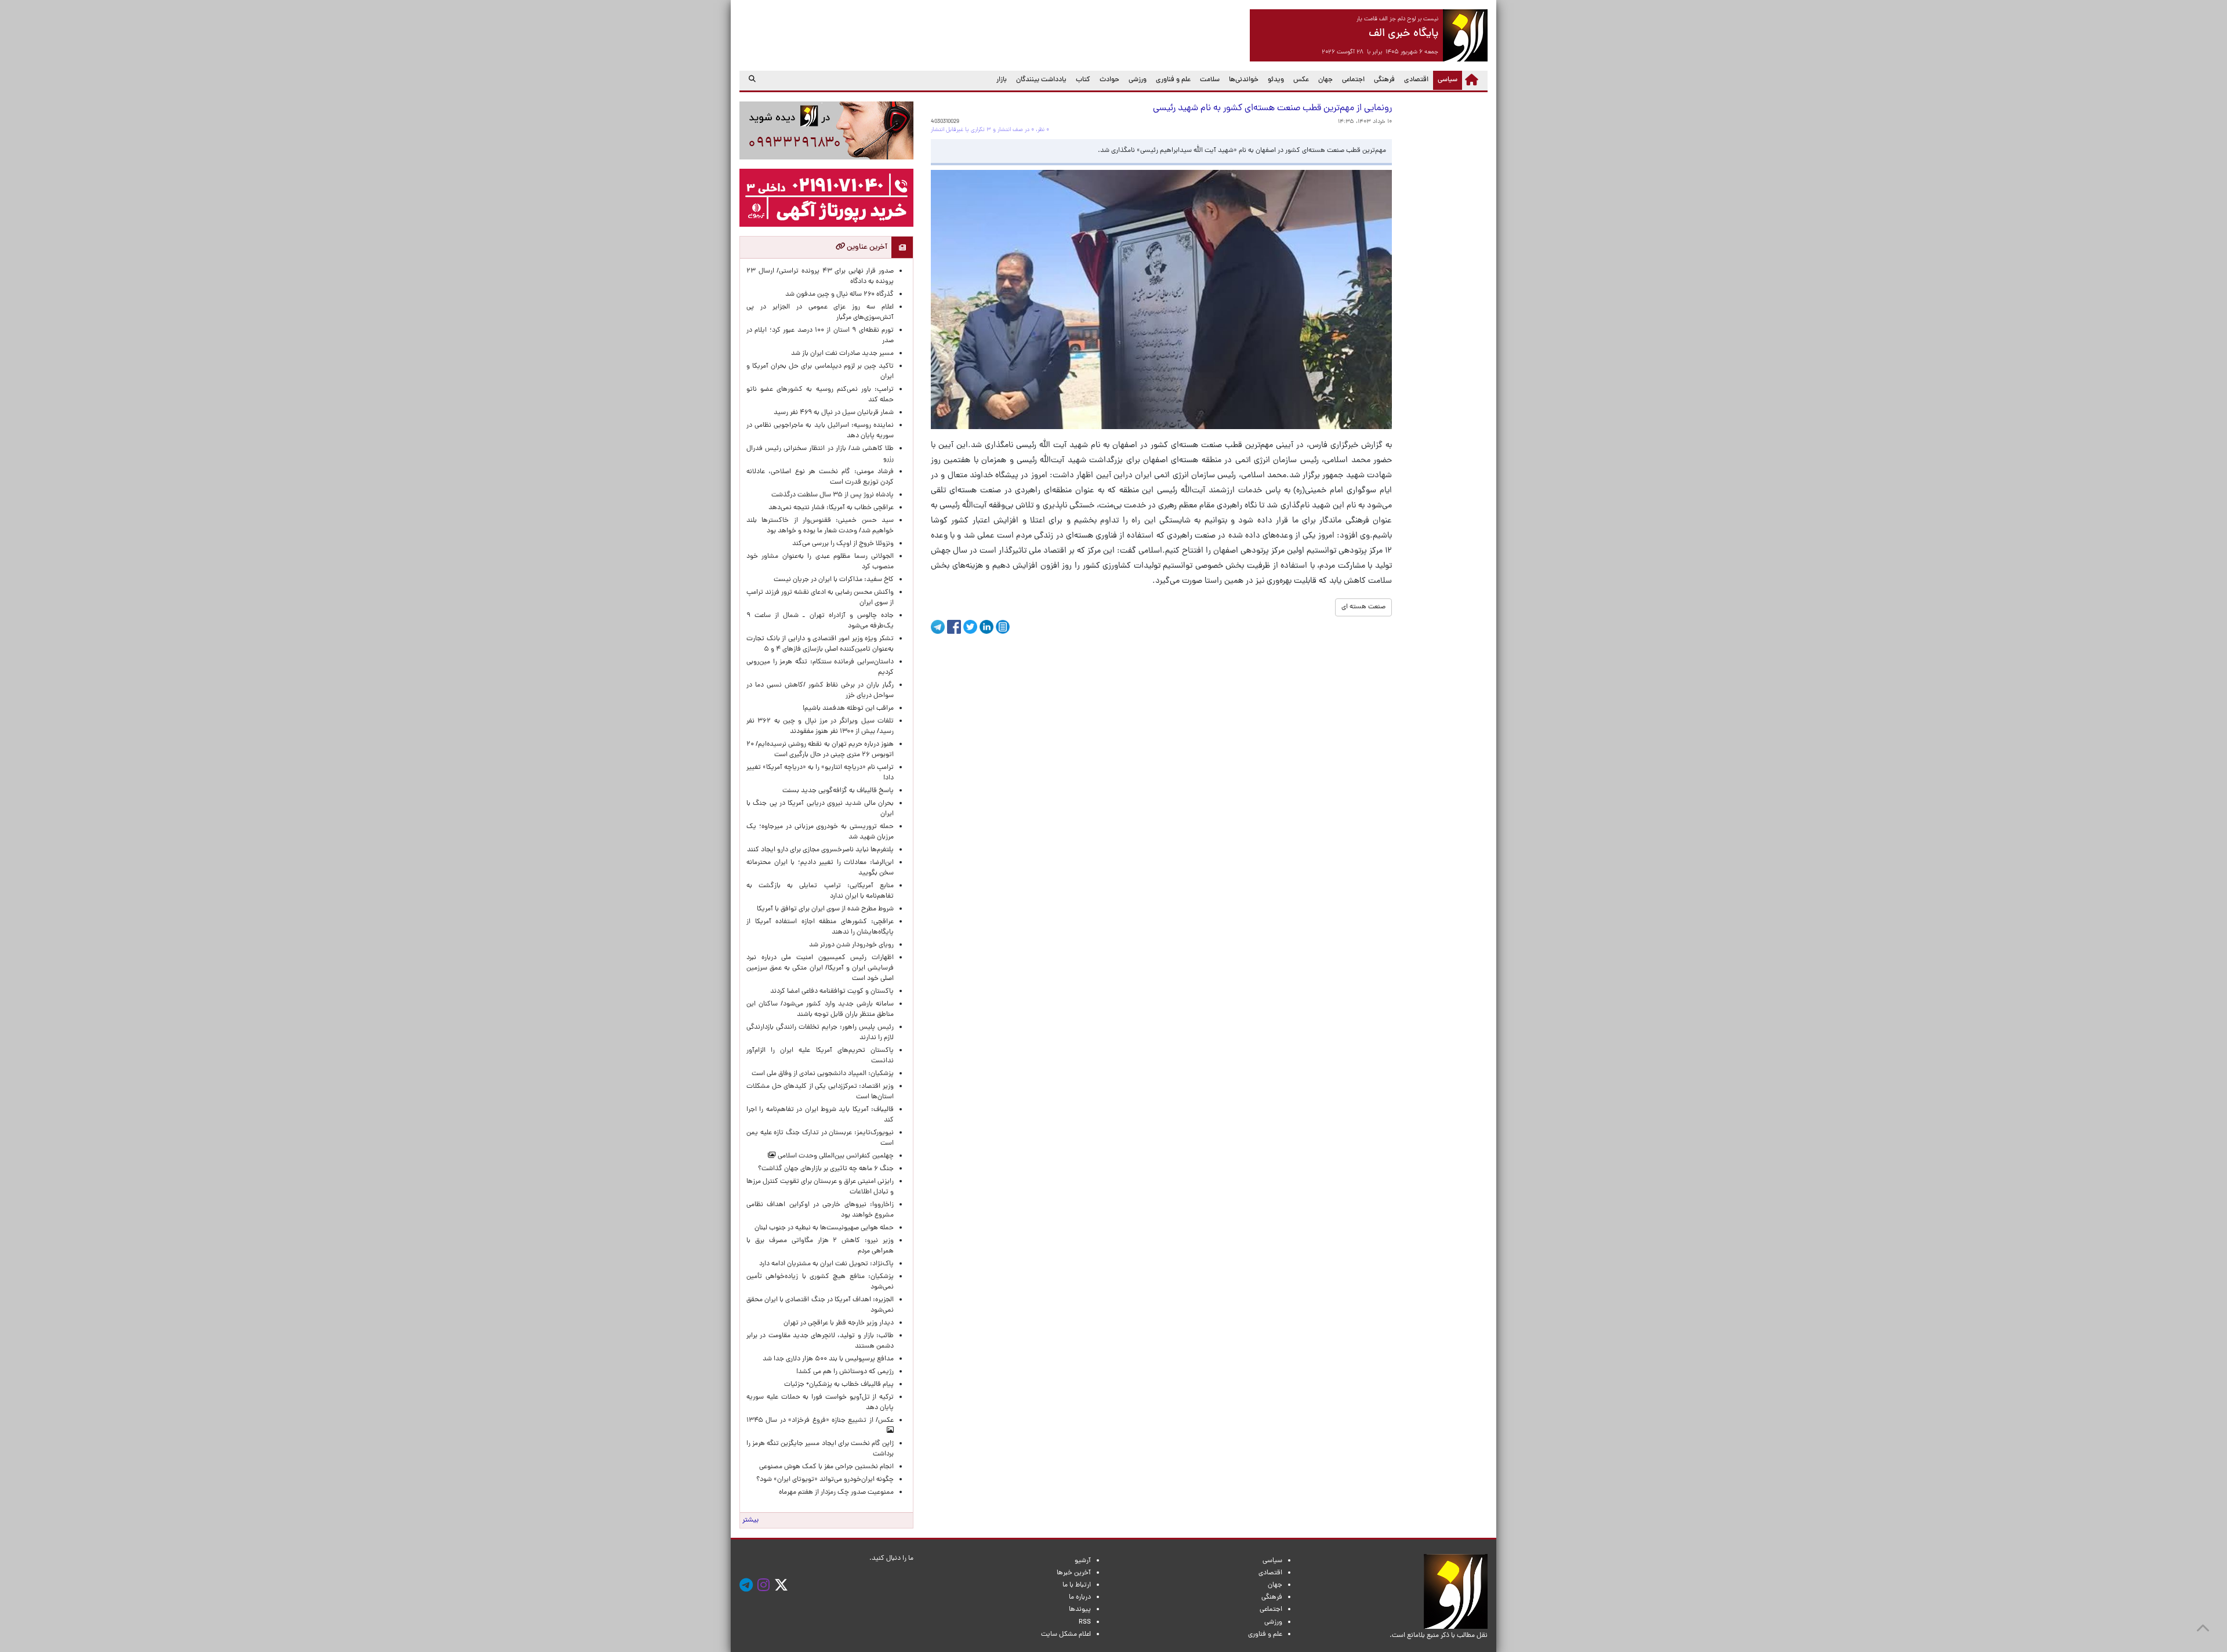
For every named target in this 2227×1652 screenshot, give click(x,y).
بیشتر (750, 1520)
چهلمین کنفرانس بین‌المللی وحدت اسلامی (835, 1156)
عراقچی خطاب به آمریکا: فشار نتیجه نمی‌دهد (831, 508)
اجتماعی (1353, 80)
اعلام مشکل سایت (1066, 1635)
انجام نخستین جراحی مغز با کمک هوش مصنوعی (826, 1467)
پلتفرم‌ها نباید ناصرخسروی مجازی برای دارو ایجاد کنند (820, 850)
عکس (1301, 80)
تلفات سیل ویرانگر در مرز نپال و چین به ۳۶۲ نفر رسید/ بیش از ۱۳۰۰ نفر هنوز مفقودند (820, 727)
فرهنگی (1384, 80)
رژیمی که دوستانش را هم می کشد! (845, 1372)
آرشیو (1083, 1561)
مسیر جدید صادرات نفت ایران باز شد (842, 354)
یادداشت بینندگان (1041, 80)
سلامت (1210, 80)
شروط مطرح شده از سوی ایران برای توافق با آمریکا (825, 909)
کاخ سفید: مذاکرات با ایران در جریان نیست (834, 580)
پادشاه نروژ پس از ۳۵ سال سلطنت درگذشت (833, 495)
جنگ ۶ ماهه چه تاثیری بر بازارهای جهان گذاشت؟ (826, 1169)
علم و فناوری (1173, 80)
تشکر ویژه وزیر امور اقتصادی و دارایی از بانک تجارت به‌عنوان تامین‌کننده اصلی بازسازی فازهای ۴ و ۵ (820, 644)
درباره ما (1080, 1597)
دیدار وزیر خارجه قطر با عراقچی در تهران (839, 1323)
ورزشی (1138, 80)
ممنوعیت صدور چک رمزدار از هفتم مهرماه (835, 1493)
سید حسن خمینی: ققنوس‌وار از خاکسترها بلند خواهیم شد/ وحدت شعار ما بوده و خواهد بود (820, 526)
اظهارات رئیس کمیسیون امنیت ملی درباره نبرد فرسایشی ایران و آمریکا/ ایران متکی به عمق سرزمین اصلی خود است (820, 968)
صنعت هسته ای (1363, 607)
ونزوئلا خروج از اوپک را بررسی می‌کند (843, 544)
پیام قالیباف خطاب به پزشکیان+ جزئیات (837, 1385)
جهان (1325, 80)
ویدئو (1276, 80)
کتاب (1083, 80)
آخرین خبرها (1074, 1573)
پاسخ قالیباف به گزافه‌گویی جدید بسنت (838, 791)
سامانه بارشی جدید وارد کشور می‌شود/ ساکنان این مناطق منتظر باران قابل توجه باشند (820, 1010)
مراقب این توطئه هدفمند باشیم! (848, 709)
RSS (1085, 1622)
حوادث (1109, 80)
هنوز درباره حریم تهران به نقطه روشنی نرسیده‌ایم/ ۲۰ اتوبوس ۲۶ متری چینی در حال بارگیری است (820, 750)
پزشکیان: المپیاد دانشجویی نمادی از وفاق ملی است (821, 1074)
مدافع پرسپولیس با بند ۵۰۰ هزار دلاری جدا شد (828, 1359)
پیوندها (1080, 1610)
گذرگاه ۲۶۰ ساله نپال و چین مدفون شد (839, 295)
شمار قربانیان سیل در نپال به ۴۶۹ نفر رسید (834, 413)
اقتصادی (1416, 80)
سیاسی (1445, 80)
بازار (1002, 80)
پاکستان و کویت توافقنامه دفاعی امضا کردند (830, 992)
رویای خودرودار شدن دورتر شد (850, 945)
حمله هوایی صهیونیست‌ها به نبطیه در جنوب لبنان (824, 1228)
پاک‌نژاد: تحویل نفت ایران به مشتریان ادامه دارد (826, 1264)
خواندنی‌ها (1244, 80)
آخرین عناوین (866, 247)
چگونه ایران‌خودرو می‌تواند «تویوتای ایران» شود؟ (825, 1480)
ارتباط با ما (1077, 1585)
